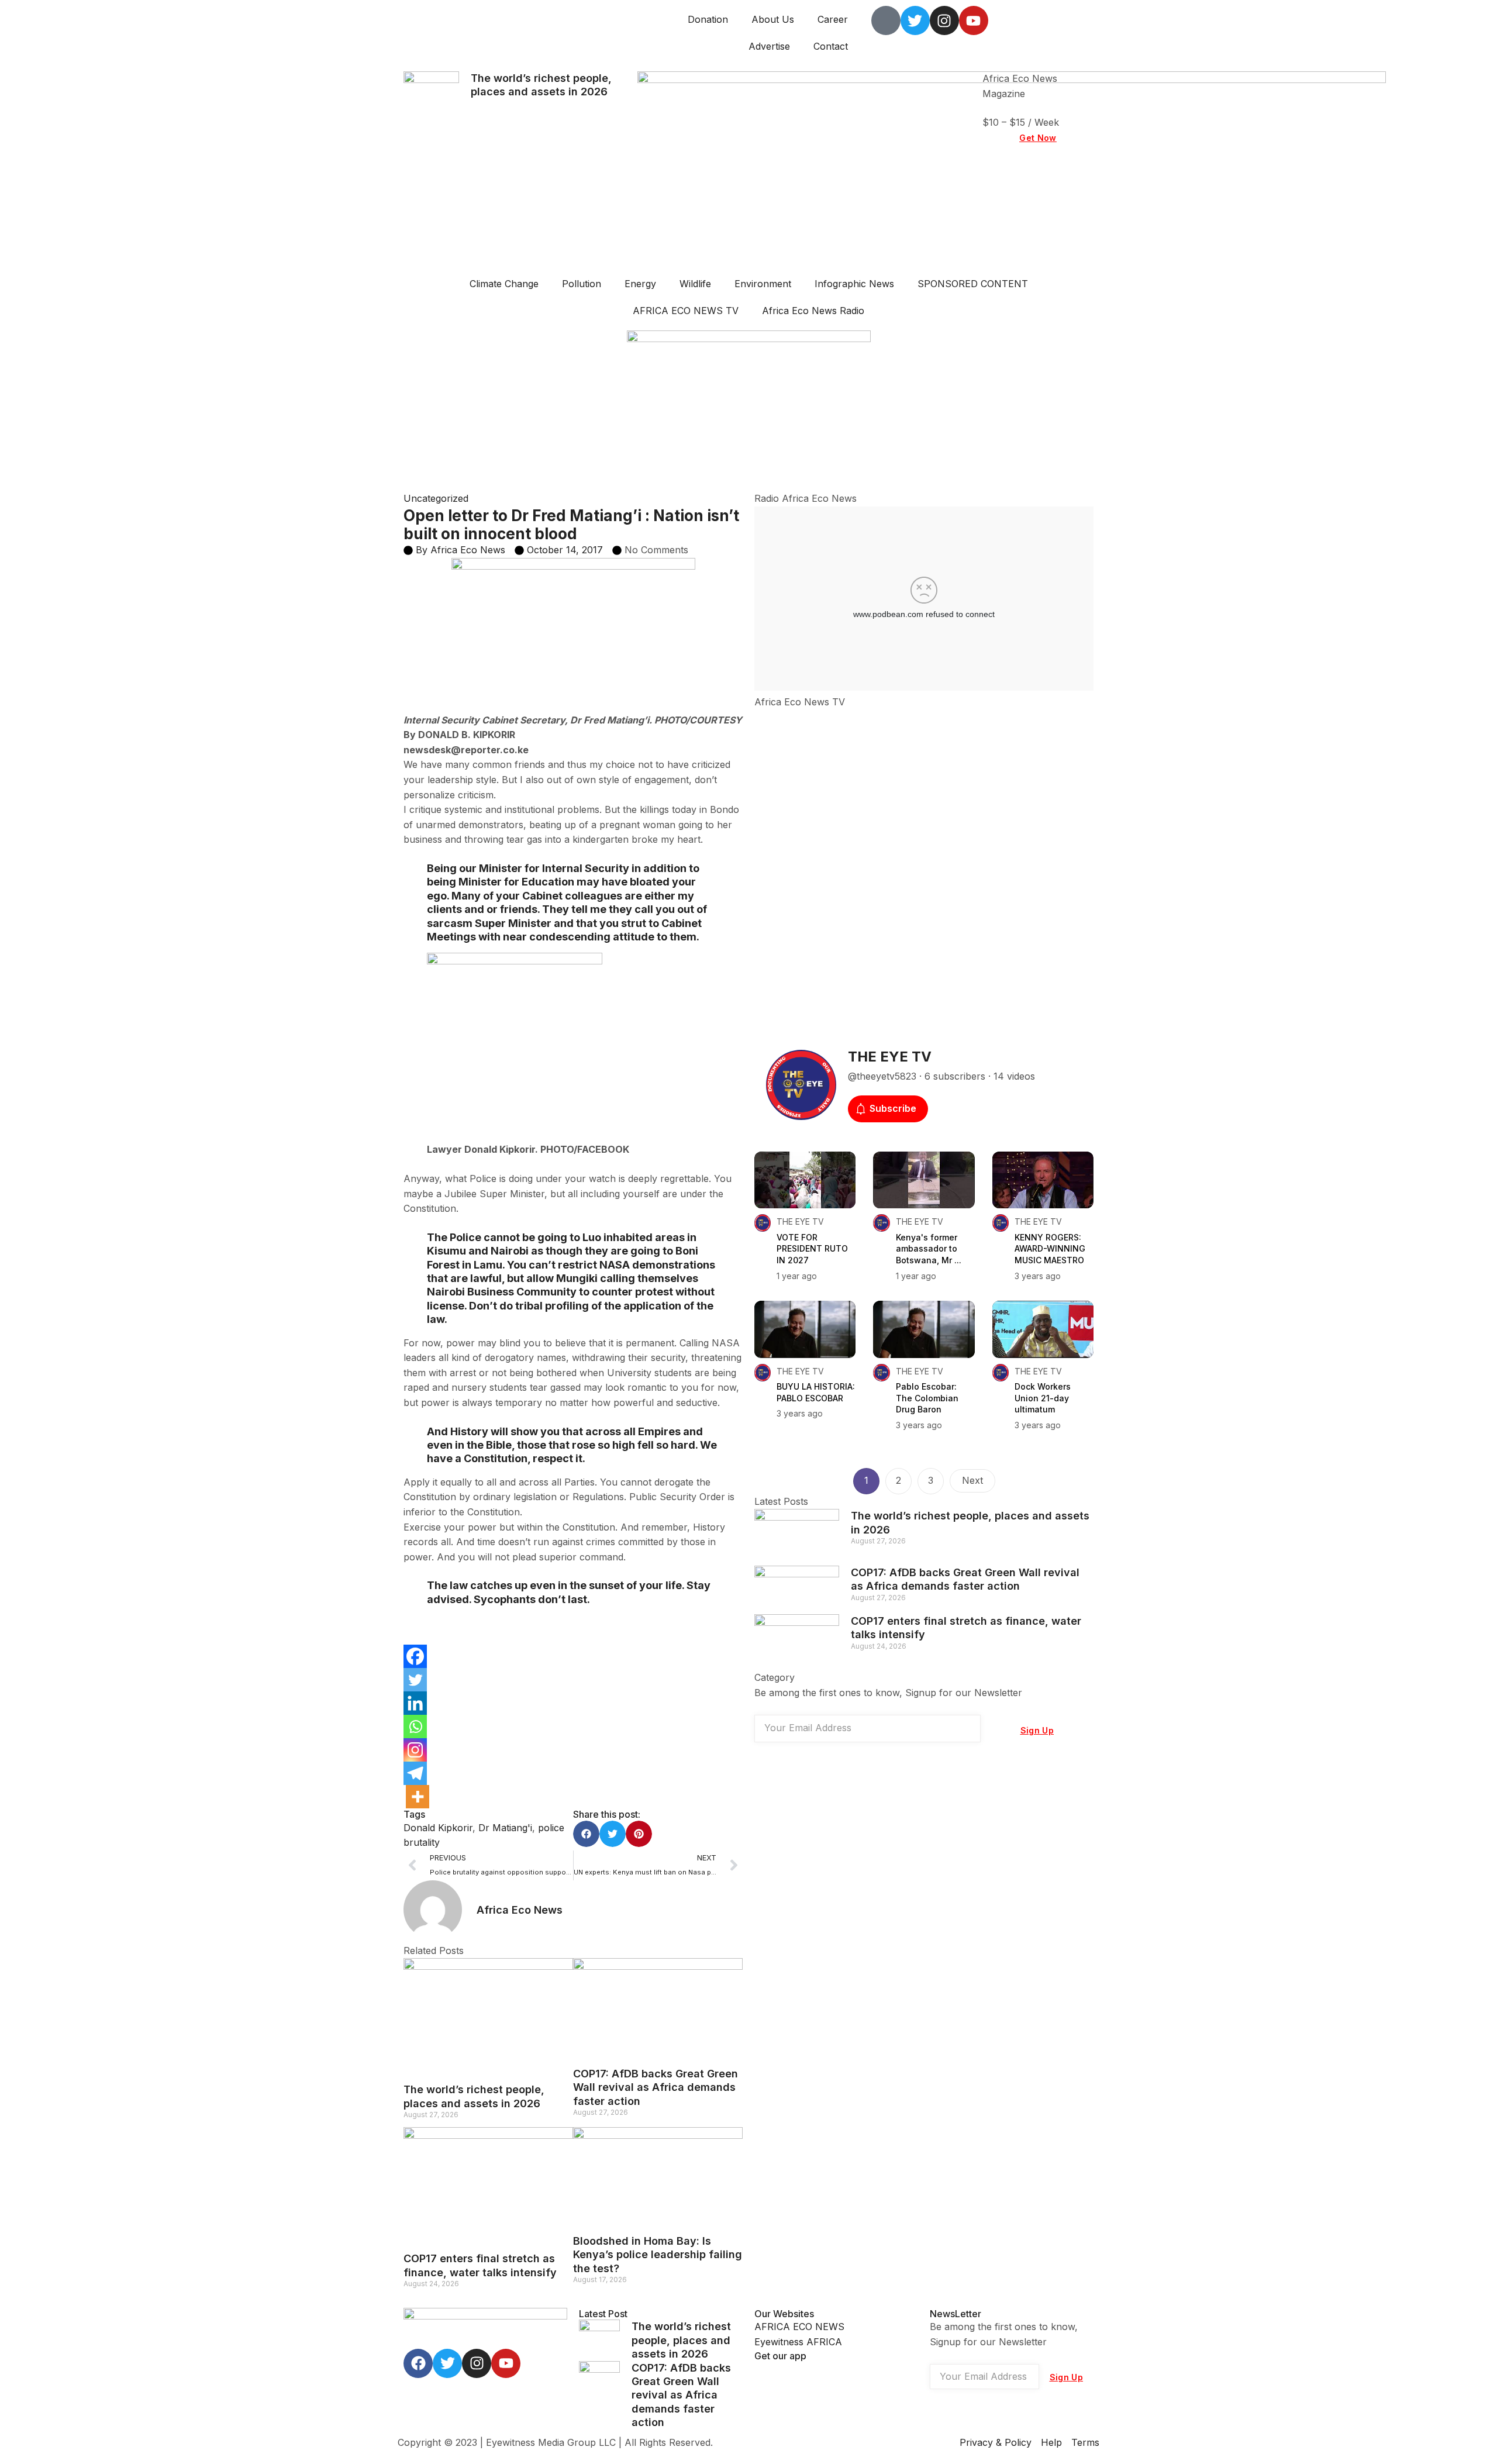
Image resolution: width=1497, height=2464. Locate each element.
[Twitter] (415, 1680)
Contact (831, 46)
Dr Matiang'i (505, 1828)
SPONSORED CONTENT (973, 284)
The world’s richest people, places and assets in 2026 (681, 2340)
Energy (640, 284)
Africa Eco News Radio (813, 311)
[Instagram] (415, 1750)
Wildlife (695, 284)
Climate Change (504, 284)
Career (833, 19)
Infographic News (854, 284)
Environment (763, 284)
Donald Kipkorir (438, 1828)
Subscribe (893, 1108)
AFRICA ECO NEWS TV (686, 311)
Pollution (582, 284)
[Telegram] (415, 1773)
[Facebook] (415, 1656)
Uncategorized (436, 498)
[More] (418, 1797)
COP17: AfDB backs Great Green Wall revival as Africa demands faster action (656, 2087)
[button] (586, 1834)
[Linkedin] (415, 1703)
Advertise (769, 46)
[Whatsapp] (415, 1726)
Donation (708, 19)
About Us (773, 19)
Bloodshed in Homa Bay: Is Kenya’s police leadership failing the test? (658, 2255)
